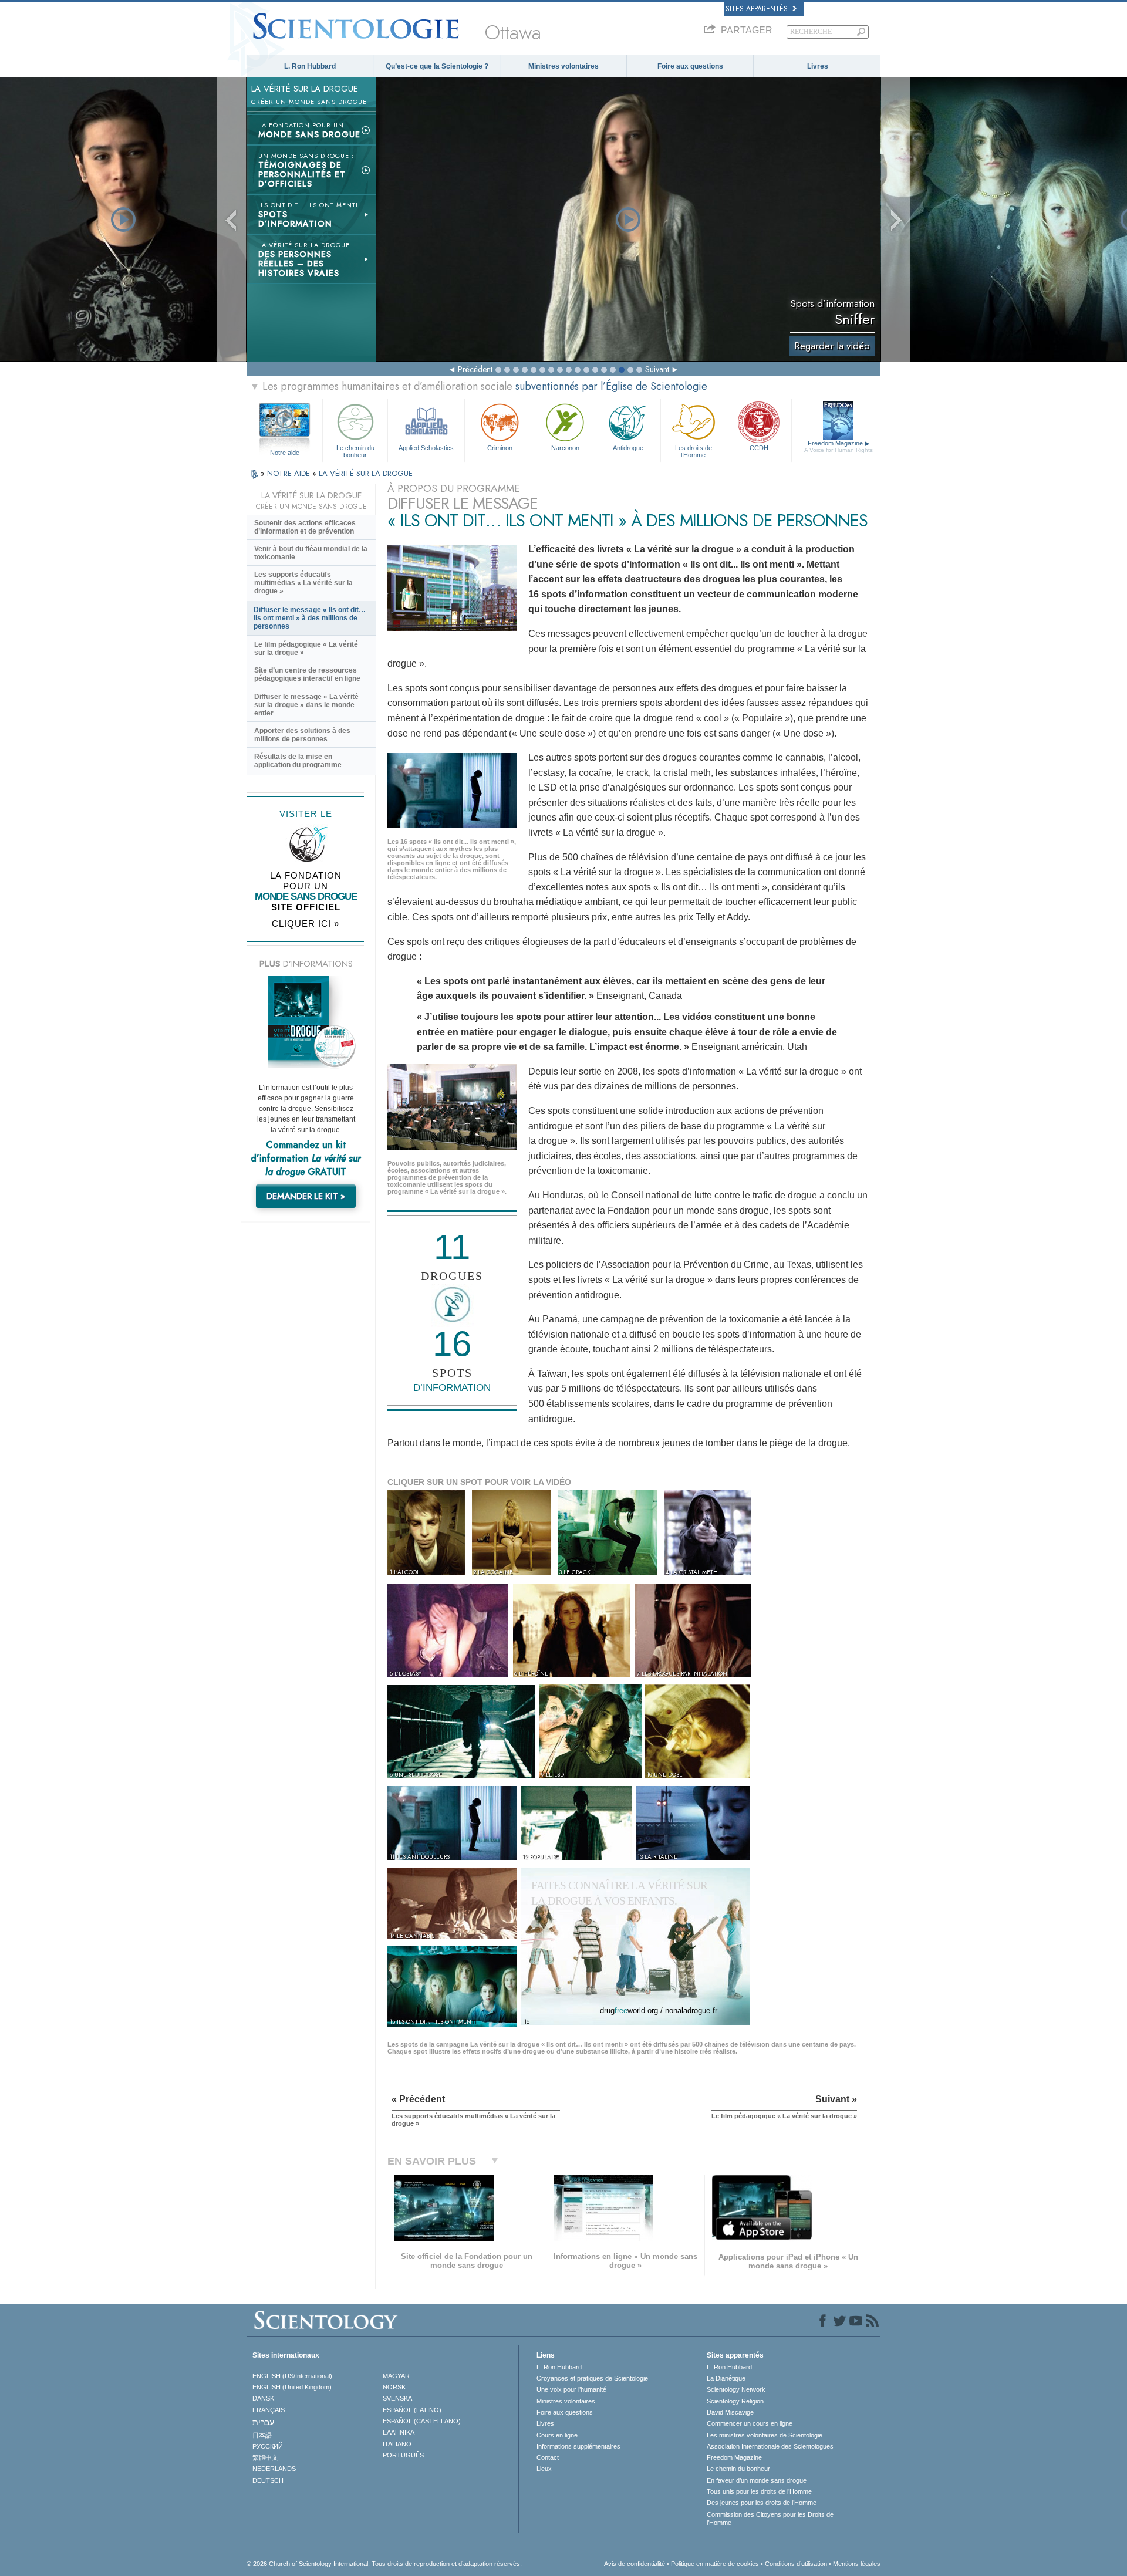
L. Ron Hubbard (310, 66)
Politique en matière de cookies (715, 2564)
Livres (818, 66)
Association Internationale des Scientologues (770, 2446)
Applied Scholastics (426, 448)
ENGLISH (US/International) (292, 2376)
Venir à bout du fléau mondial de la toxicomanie (311, 553)
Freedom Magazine (838, 446)
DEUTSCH (268, 2480)
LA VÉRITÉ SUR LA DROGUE (366, 473)
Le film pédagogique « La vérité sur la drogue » (306, 649)
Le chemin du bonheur (355, 451)
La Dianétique (726, 2378)
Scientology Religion (735, 2401)
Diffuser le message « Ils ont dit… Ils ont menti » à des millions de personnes (310, 618)
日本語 (262, 2435)
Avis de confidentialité (635, 2564)
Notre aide (285, 453)
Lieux (544, 2469)
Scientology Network (736, 2389)
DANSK (263, 2398)
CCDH (759, 448)
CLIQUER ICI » (306, 924)
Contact (548, 2457)
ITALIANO (397, 2444)
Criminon (500, 448)
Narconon (565, 448)
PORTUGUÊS (403, 2455)
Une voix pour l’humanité (571, 2389)
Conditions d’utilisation (796, 2564)
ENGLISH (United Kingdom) (292, 2387)
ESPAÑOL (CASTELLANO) (422, 2421)
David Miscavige (730, 2412)
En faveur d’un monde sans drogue (757, 2480)
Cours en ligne (557, 2435)
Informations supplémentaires (578, 2446)
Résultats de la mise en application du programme (298, 761)
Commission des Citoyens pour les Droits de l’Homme (770, 2518)
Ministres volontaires (563, 66)
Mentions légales (857, 2564)
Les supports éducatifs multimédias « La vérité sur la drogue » (303, 583)
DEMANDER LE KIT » (306, 1196)
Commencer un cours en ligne (750, 2423)
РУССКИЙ (268, 2446)
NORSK (394, 2387)
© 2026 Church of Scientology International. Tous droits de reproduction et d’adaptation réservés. (384, 2564)
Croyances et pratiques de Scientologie (592, 2378)
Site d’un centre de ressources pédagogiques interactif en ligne (307, 674)
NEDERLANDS (274, 2469)
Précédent (475, 369)
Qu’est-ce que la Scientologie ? (437, 66)
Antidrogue (628, 448)
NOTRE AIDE (290, 473)
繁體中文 (265, 2457)
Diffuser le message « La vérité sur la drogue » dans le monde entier (306, 705)
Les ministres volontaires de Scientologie (765, 2435)
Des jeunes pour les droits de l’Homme (762, 2503)
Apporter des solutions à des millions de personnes (302, 735)
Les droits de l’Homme (694, 451)
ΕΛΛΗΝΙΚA (399, 2432)
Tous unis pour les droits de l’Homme (759, 2491)
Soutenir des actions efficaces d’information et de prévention (305, 527)
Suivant (657, 369)
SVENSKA (397, 2398)
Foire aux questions (690, 66)
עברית (263, 2422)
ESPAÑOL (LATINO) (412, 2410)
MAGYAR (396, 2376)
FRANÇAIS (269, 2410)
